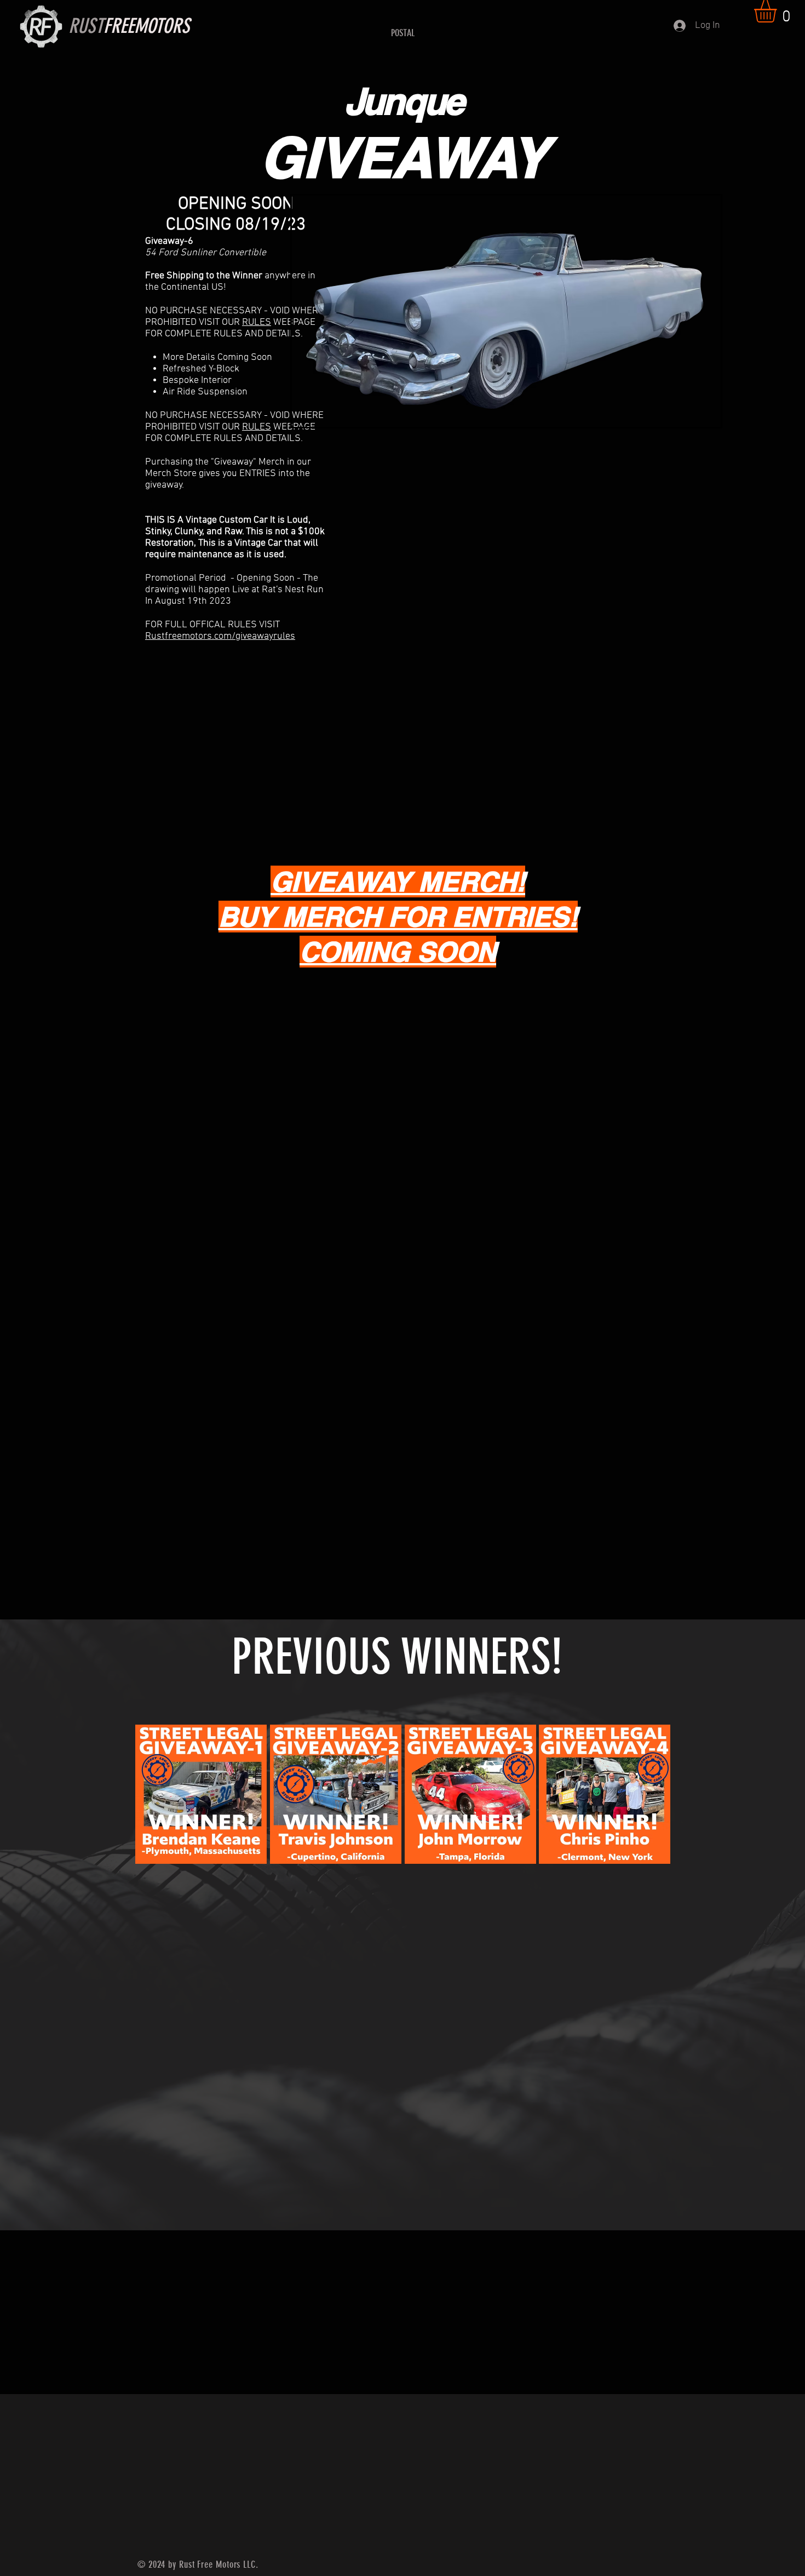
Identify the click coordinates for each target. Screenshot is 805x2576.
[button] (778, 11)
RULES (257, 322)
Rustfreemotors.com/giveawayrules (220, 636)
